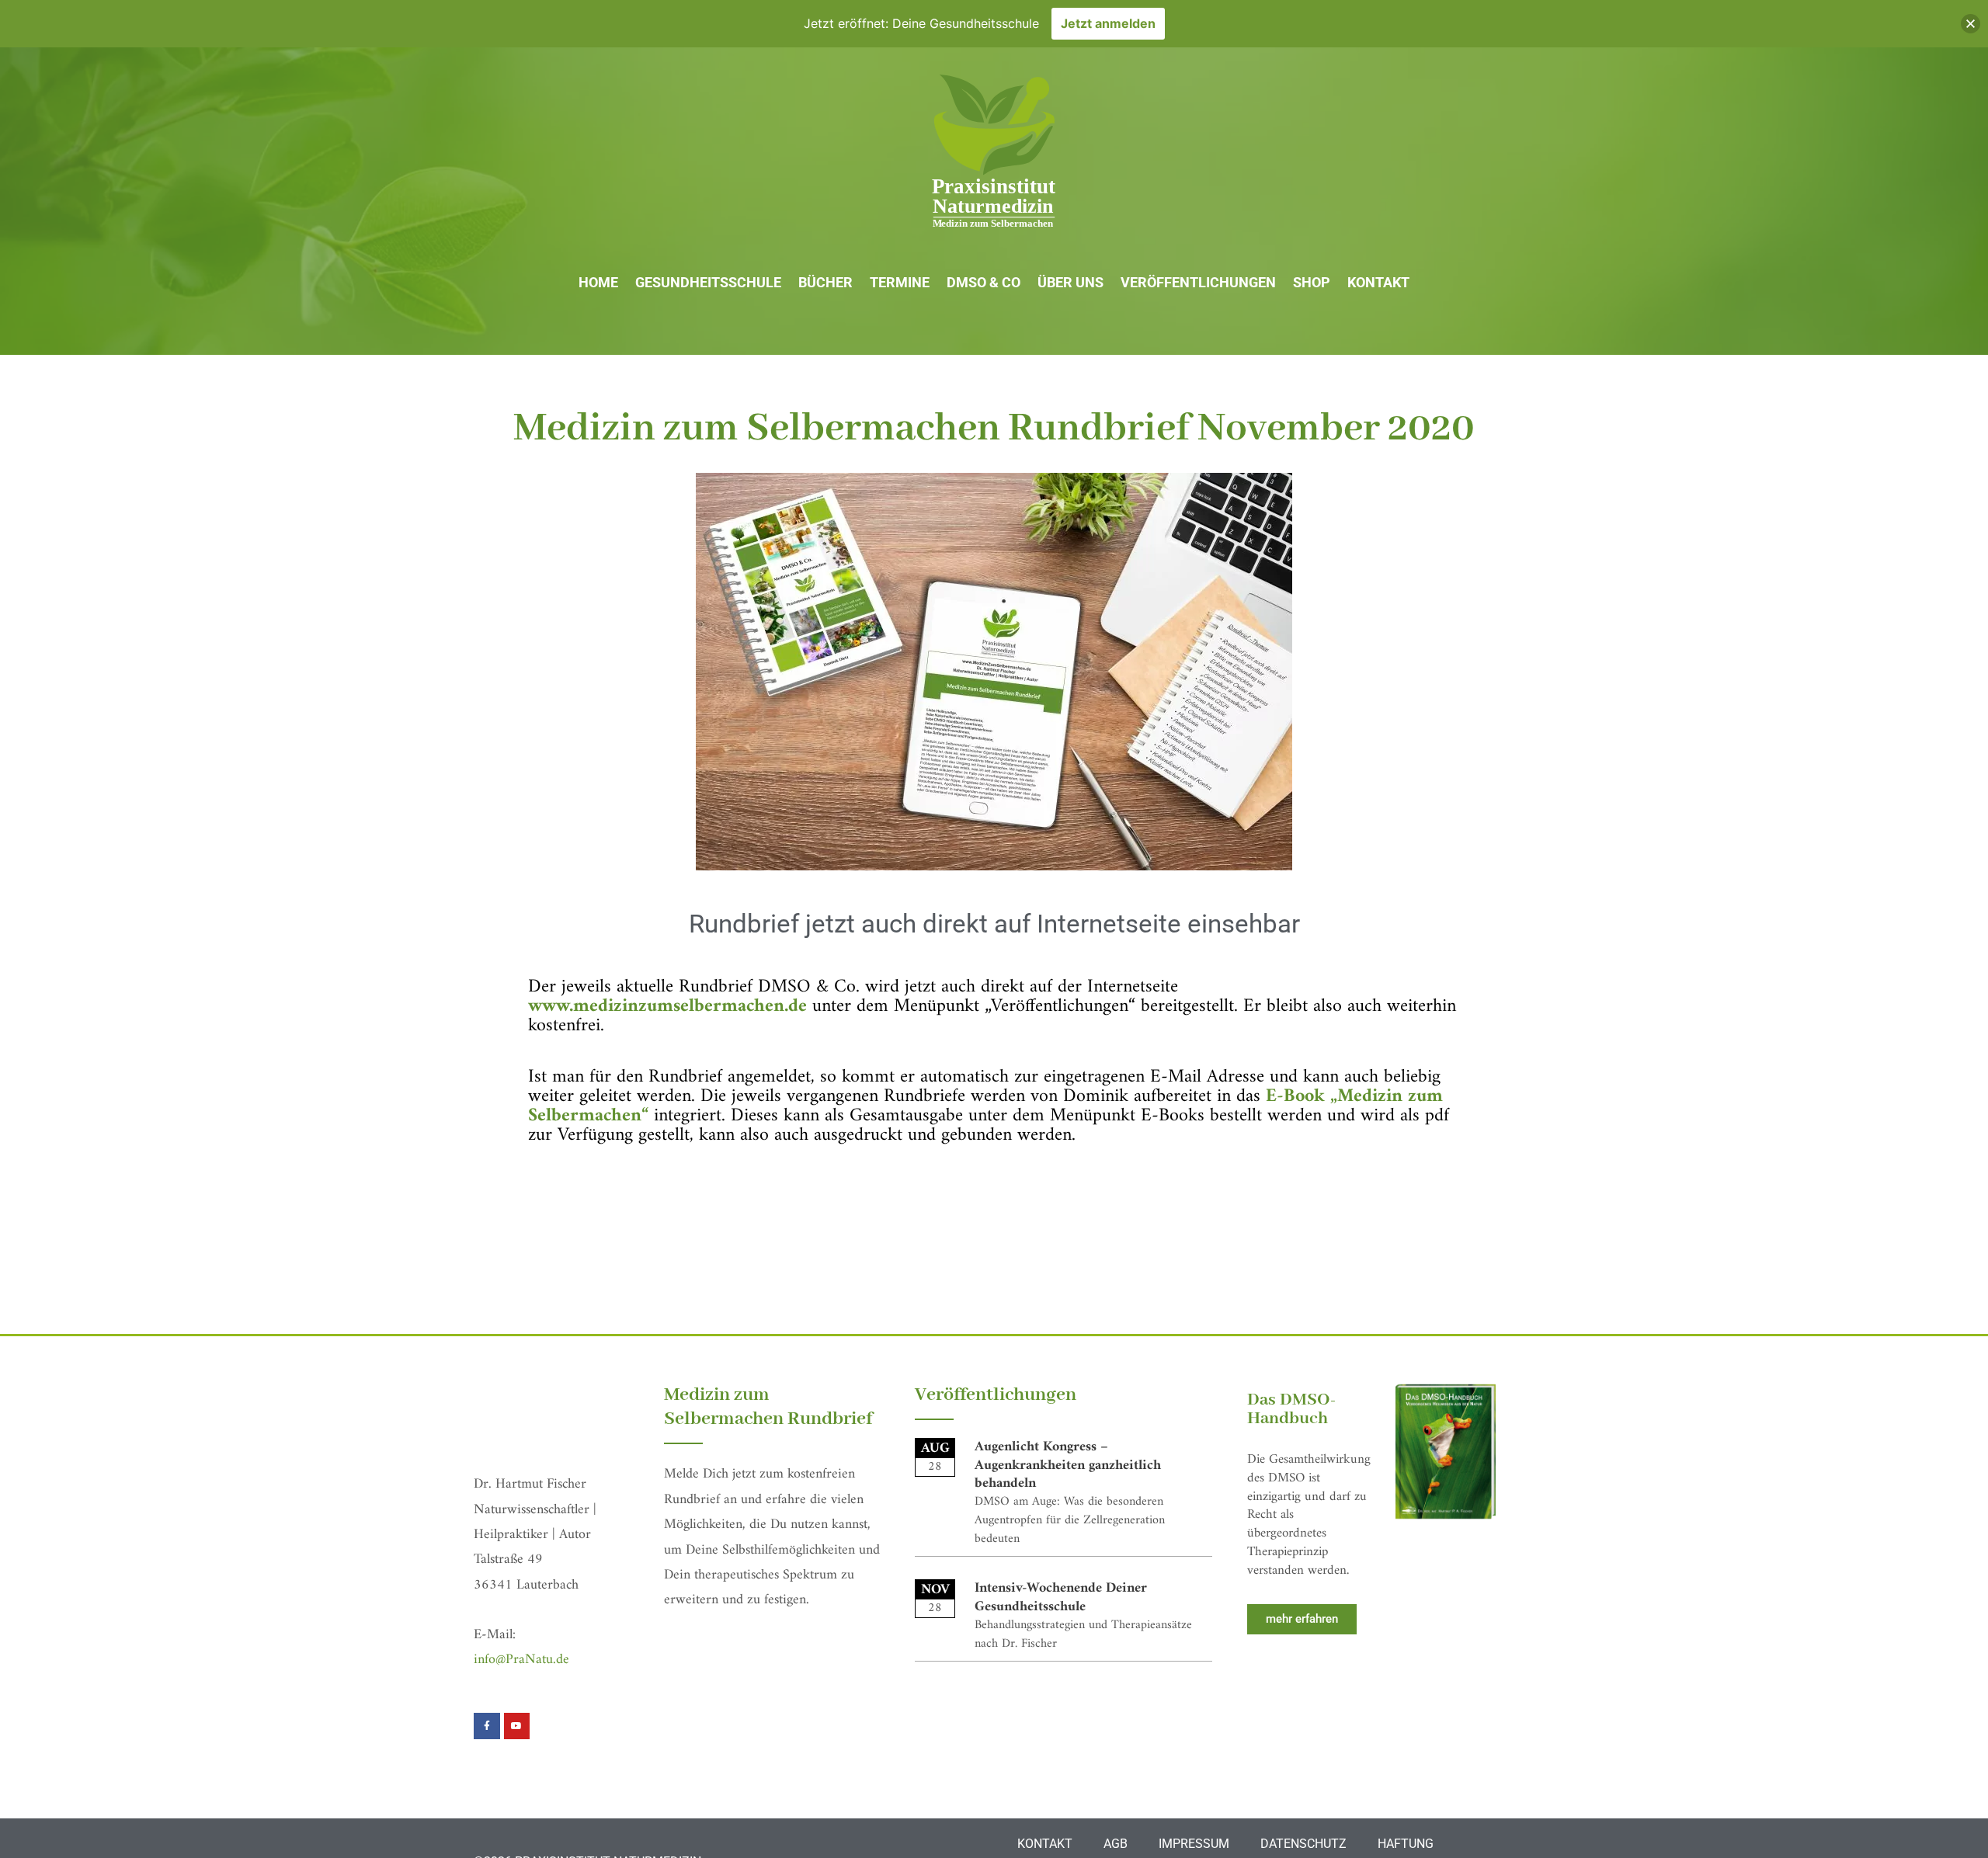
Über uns (1070, 282)
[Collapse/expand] (1971, 24)
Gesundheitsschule (708, 282)
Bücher (825, 282)
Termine (900, 282)
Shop (1312, 282)
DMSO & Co (984, 282)
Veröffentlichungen (1198, 282)
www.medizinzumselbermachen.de (667, 1006)
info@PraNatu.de (521, 1660)
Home (598, 282)
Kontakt (1378, 282)
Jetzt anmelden (1108, 23)
